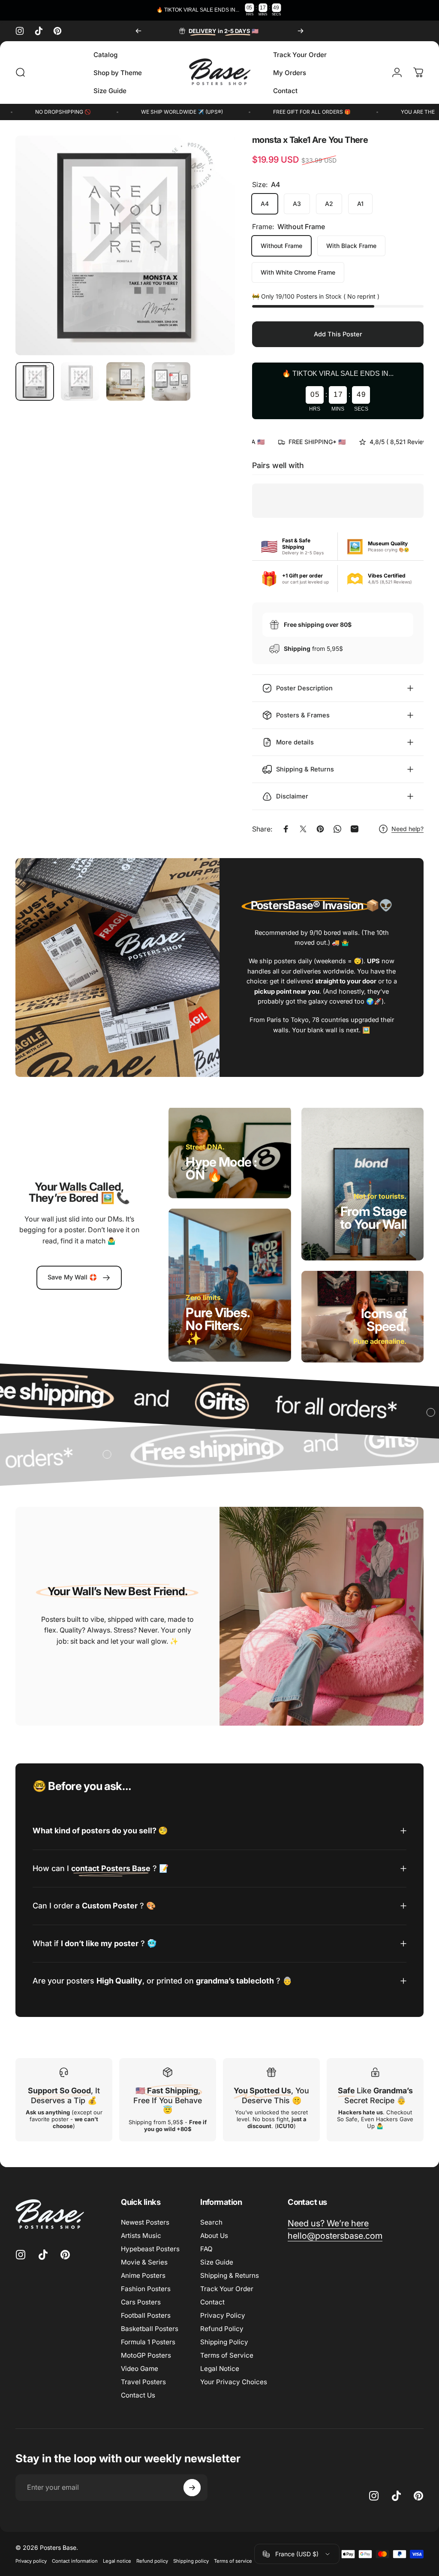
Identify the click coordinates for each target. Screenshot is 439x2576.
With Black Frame (351, 246)
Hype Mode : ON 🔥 (221, 1168)
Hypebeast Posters (150, 2249)
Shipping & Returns (230, 2275)
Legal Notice (220, 2369)
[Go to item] (35, 381)
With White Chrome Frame (298, 272)
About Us (214, 2236)
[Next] (301, 31)
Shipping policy (191, 2561)
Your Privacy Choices (234, 2382)
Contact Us (138, 2395)
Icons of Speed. (384, 1319)
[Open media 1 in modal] (125, 245)
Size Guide (217, 2262)
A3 (297, 204)
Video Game (140, 2369)
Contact (212, 2302)
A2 (329, 204)
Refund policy (152, 2561)
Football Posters (146, 2315)
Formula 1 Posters (148, 2342)
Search (211, 2222)
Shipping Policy (224, 2342)
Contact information (75, 2561)
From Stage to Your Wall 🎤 (373, 1224)
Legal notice (117, 2561)
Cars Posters (141, 2302)
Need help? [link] (407, 829)
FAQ (206, 2249)
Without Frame (281, 246)
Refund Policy (222, 2329)
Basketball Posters (150, 2329)
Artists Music (141, 2236)
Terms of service (233, 2561)
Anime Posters (143, 2275)
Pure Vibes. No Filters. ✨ (218, 1325)
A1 (360, 204)
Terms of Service (227, 2355)
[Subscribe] (192, 2488)
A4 (265, 204)
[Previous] (138, 31)
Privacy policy (31, 2561)
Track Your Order (227, 2289)
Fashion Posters (146, 2289)
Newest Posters (145, 2222)
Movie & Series (144, 2262)
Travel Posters (143, 2382)
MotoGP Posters (146, 2355)
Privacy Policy (223, 2315)
